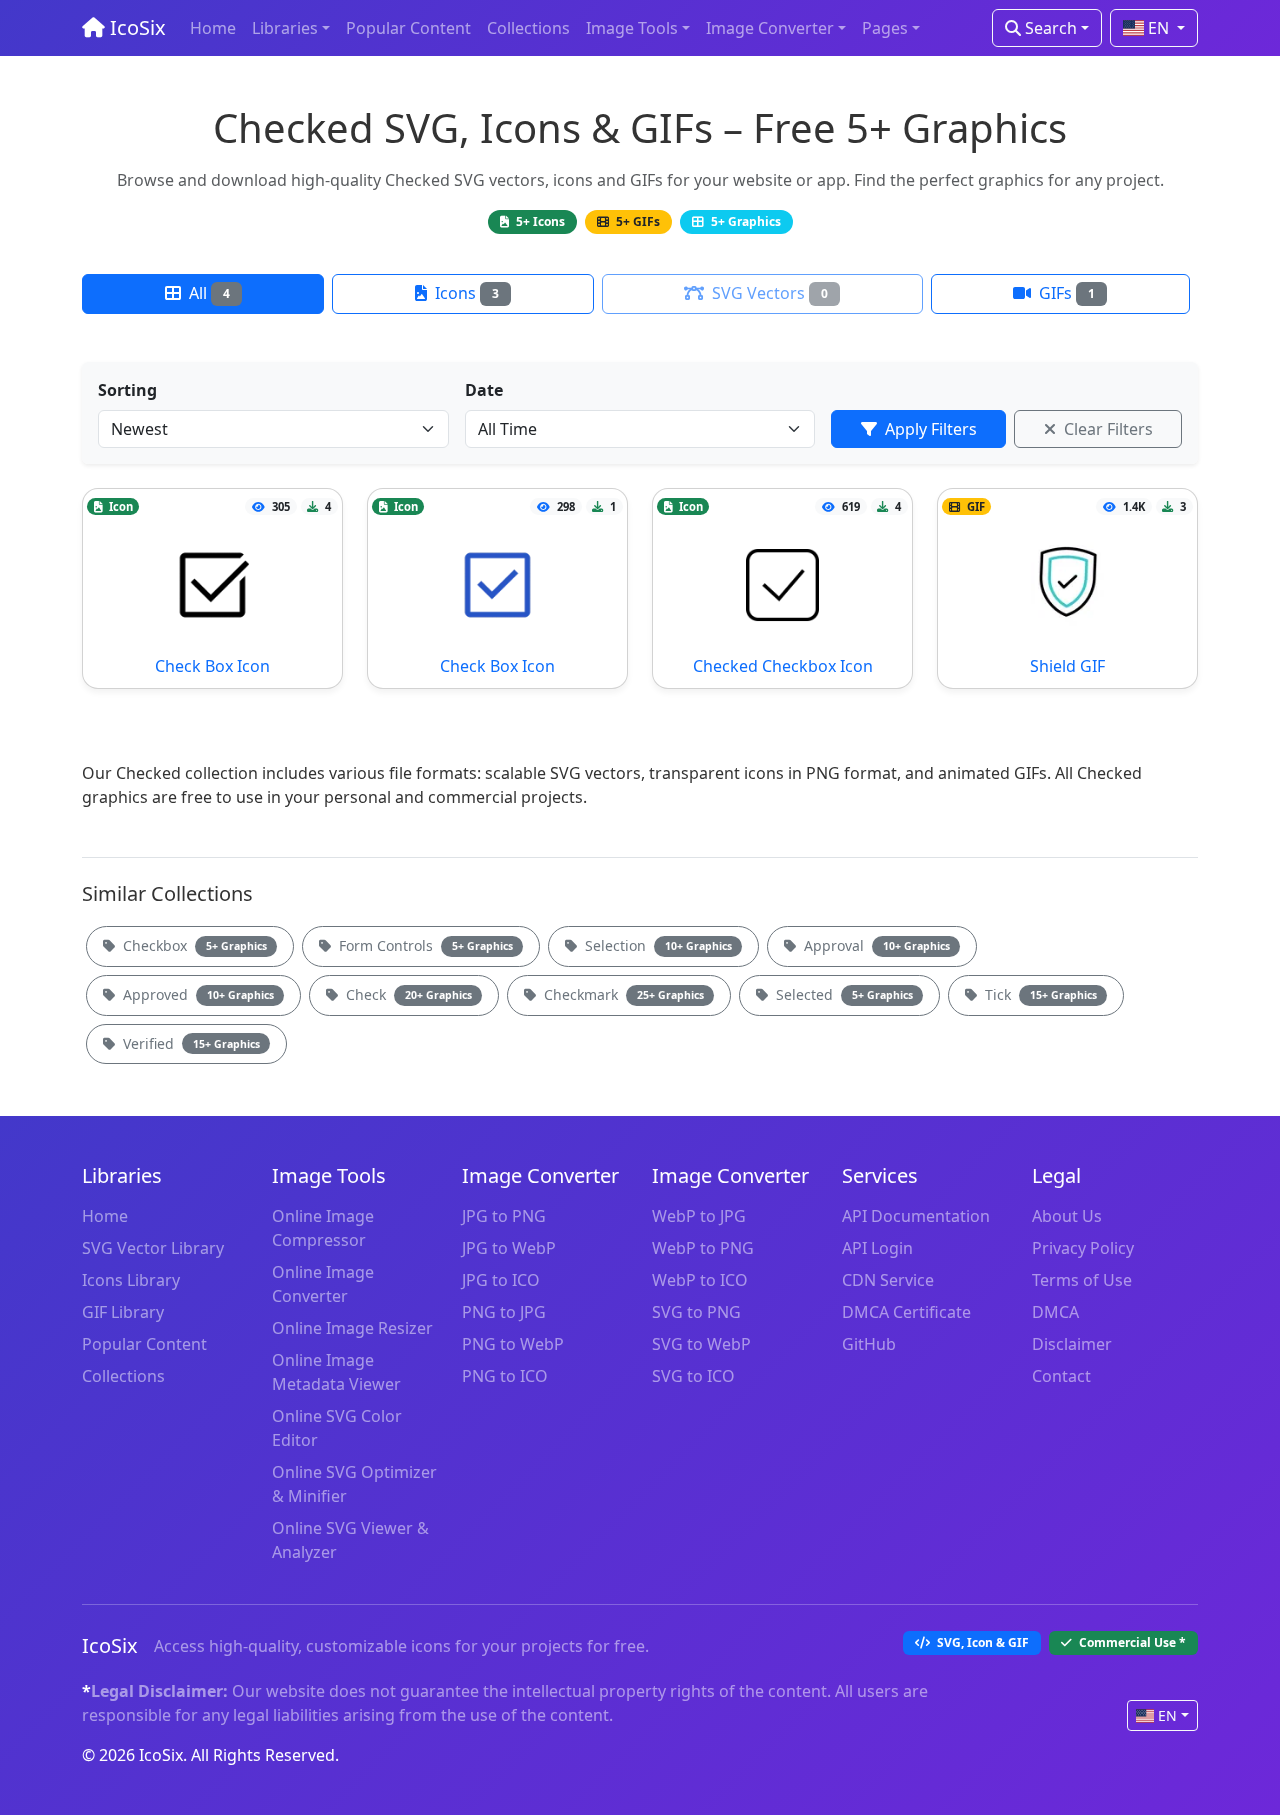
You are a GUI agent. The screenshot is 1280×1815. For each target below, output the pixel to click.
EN (1158, 28)
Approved (196, 994)
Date (484, 390)
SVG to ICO (693, 1376)
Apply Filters (929, 429)
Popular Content (408, 28)
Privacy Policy (1083, 1248)
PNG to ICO (505, 1376)
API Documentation (916, 1216)
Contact (1061, 1376)
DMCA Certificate (906, 1312)
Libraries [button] (285, 28)
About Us (1067, 1216)
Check (407, 994)
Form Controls (424, 945)
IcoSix (135, 27)
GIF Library (123, 1312)
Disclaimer (1072, 1344)
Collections (528, 28)
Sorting (127, 390)
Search (1049, 28)
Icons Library (131, 1280)
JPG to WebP (509, 1248)
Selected (842, 994)
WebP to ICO (700, 1280)
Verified (189, 1043)
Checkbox (193, 945)
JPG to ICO (501, 1280)
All (207, 293)
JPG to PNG (504, 1216)
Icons (465, 293)
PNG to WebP (513, 1344)
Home (213, 28)
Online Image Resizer (352, 1328)
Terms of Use (1082, 1280)
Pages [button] (885, 28)
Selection (656, 945)
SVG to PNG (696, 1312)
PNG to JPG (504, 1312)
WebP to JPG (699, 1216)
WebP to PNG (703, 1248)
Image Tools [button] (632, 28)
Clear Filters (1106, 429)
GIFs (1065, 293)
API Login (877, 1248)
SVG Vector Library (153, 1248)
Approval (875, 945)
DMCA (1055, 1312)
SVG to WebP (701, 1344)
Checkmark (622, 994)
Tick (1039, 994)
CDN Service (888, 1280)
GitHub (869, 1344)
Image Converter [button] (770, 28)
